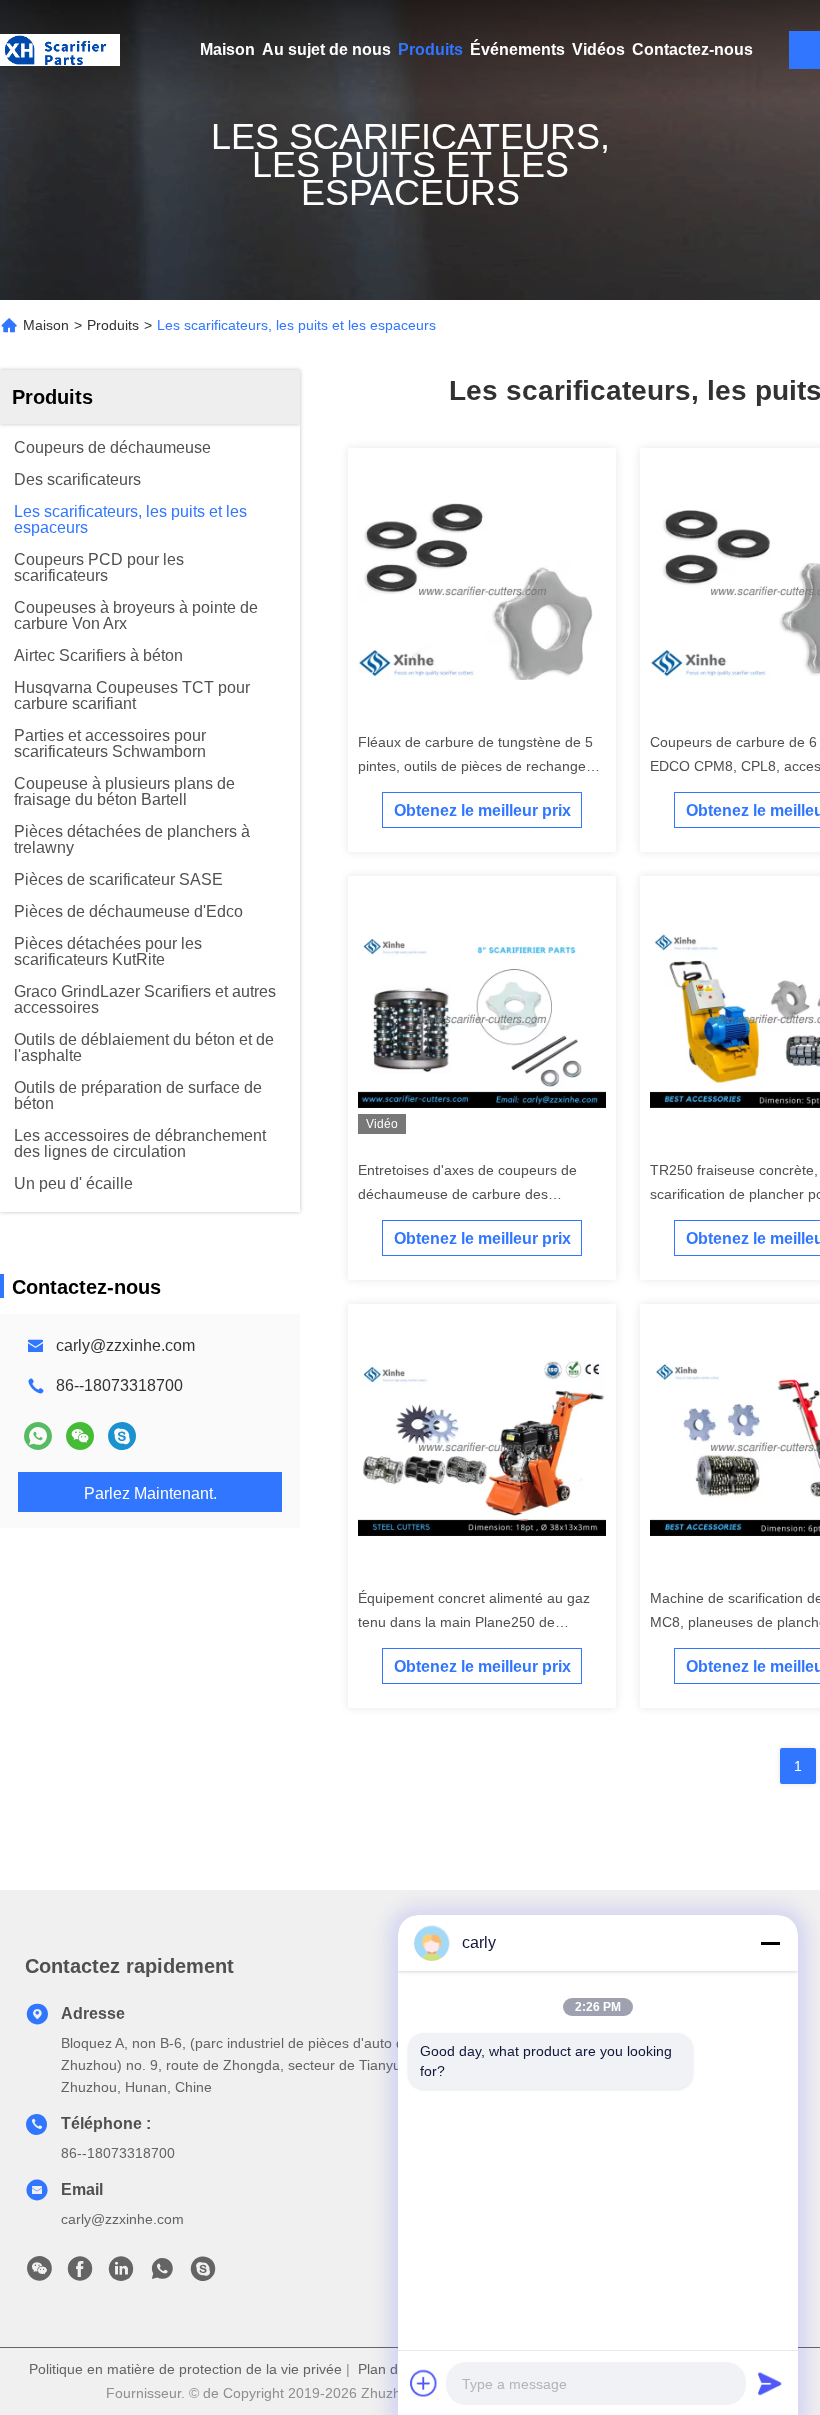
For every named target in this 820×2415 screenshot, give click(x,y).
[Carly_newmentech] (122, 1436)
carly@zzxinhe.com (125, 1345)
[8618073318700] (162, 2274)
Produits (430, 49)
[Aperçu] (60, 50)
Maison (227, 49)
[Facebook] (80, 2274)
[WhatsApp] (38, 1436)
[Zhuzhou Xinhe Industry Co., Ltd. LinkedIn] (121, 2274)
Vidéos (598, 49)
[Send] (770, 2383)
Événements (517, 49)
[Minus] (770, 1943)
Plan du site (395, 2369)
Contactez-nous (692, 49)
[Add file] (424, 2383)
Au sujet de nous (326, 49)
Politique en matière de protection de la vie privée (185, 2369)
